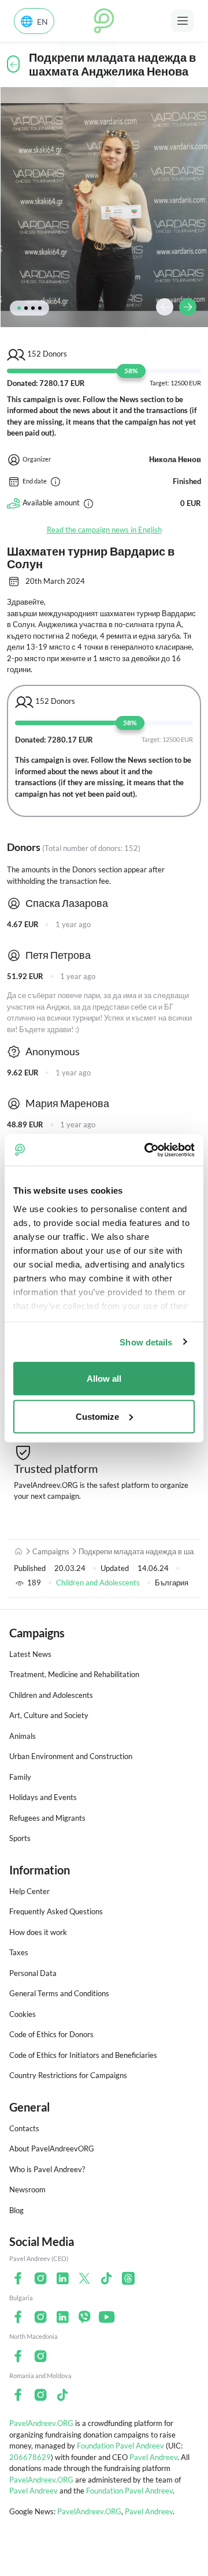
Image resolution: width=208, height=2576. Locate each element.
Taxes (19, 1952)
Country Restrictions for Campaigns (68, 2075)
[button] (19, 308)
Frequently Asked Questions (56, 1911)
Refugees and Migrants (47, 1818)
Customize (97, 1416)
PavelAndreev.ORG (41, 2423)
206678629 (30, 2457)
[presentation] (165, 307)
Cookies (23, 2014)
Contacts (24, 2128)
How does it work (38, 1932)
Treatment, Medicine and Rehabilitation (74, 1674)
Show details (146, 1342)
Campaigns (51, 1551)
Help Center (29, 1891)
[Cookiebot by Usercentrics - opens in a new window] (147, 1150)
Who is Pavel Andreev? (47, 2169)
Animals (23, 1736)
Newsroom (27, 2189)
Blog (16, 2210)
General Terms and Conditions (59, 1993)
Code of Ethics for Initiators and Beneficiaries (83, 2055)
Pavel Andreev (153, 2457)
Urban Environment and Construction (71, 1756)
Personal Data (33, 1973)
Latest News (30, 1654)
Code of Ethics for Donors (51, 2034)
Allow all (104, 1379)
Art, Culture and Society (49, 1715)
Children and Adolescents (98, 1583)
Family (20, 1777)
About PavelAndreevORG (52, 2148)
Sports (20, 1838)
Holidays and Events (43, 1797)
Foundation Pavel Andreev (121, 2446)
